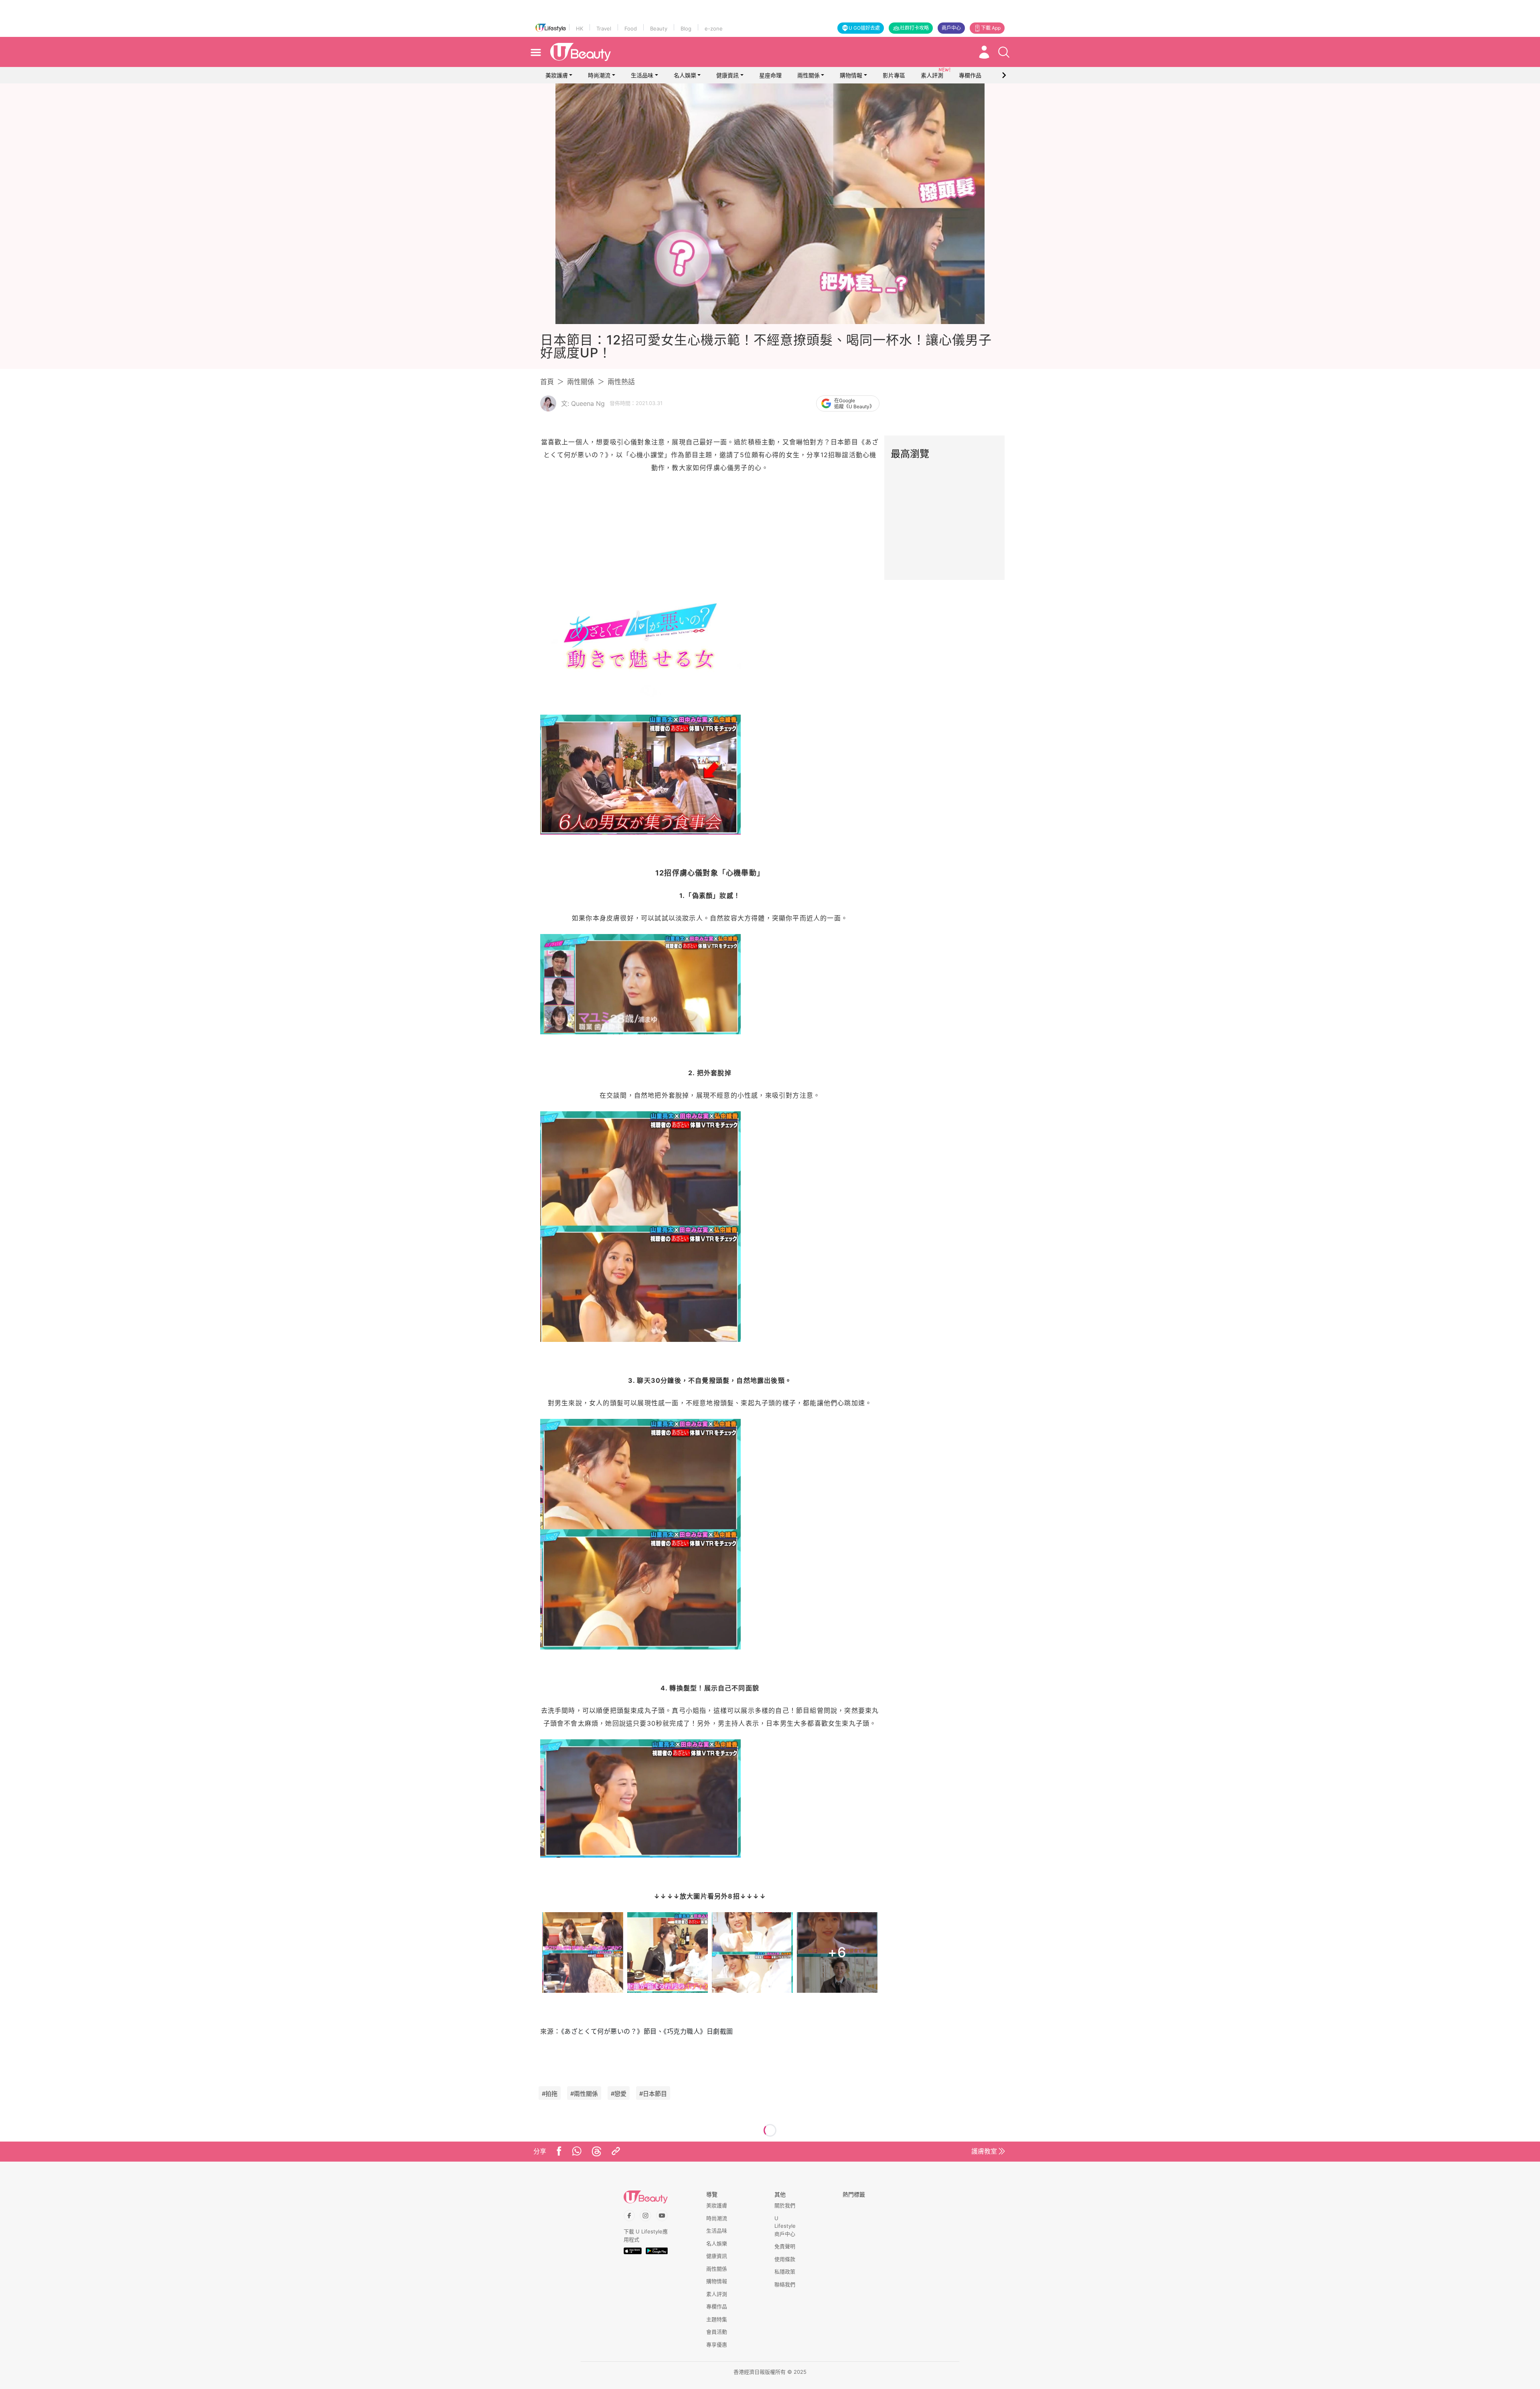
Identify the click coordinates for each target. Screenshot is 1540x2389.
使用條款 (785, 2259)
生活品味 (642, 75)
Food (631, 28)
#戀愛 (619, 2094)
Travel (604, 28)
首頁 (547, 382)
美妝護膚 (557, 75)
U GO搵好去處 (864, 28)
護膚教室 (984, 2151)
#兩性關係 (584, 2094)
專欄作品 (717, 2306)
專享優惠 (717, 2344)
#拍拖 (550, 2094)
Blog (686, 28)
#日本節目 (653, 2094)
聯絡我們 (785, 2284)
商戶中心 (951, 28)
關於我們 (785, 2205)
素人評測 (717, 2294)
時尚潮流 (599, 75)
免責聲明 (785, 2246)
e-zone (714, 28)
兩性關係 (808, 75)
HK (580, 28)
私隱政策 (785, 2271)
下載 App (991, 28)
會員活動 (717, 2332)
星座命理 (770, 75)
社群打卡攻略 (914, 28)
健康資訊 (727, 75)
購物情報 (851, 75)
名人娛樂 (685, 75)
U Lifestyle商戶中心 (785, 2226)
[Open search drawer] (1004, 52)
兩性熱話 (621, 382)
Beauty (659, 28)
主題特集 (717, 2319)
